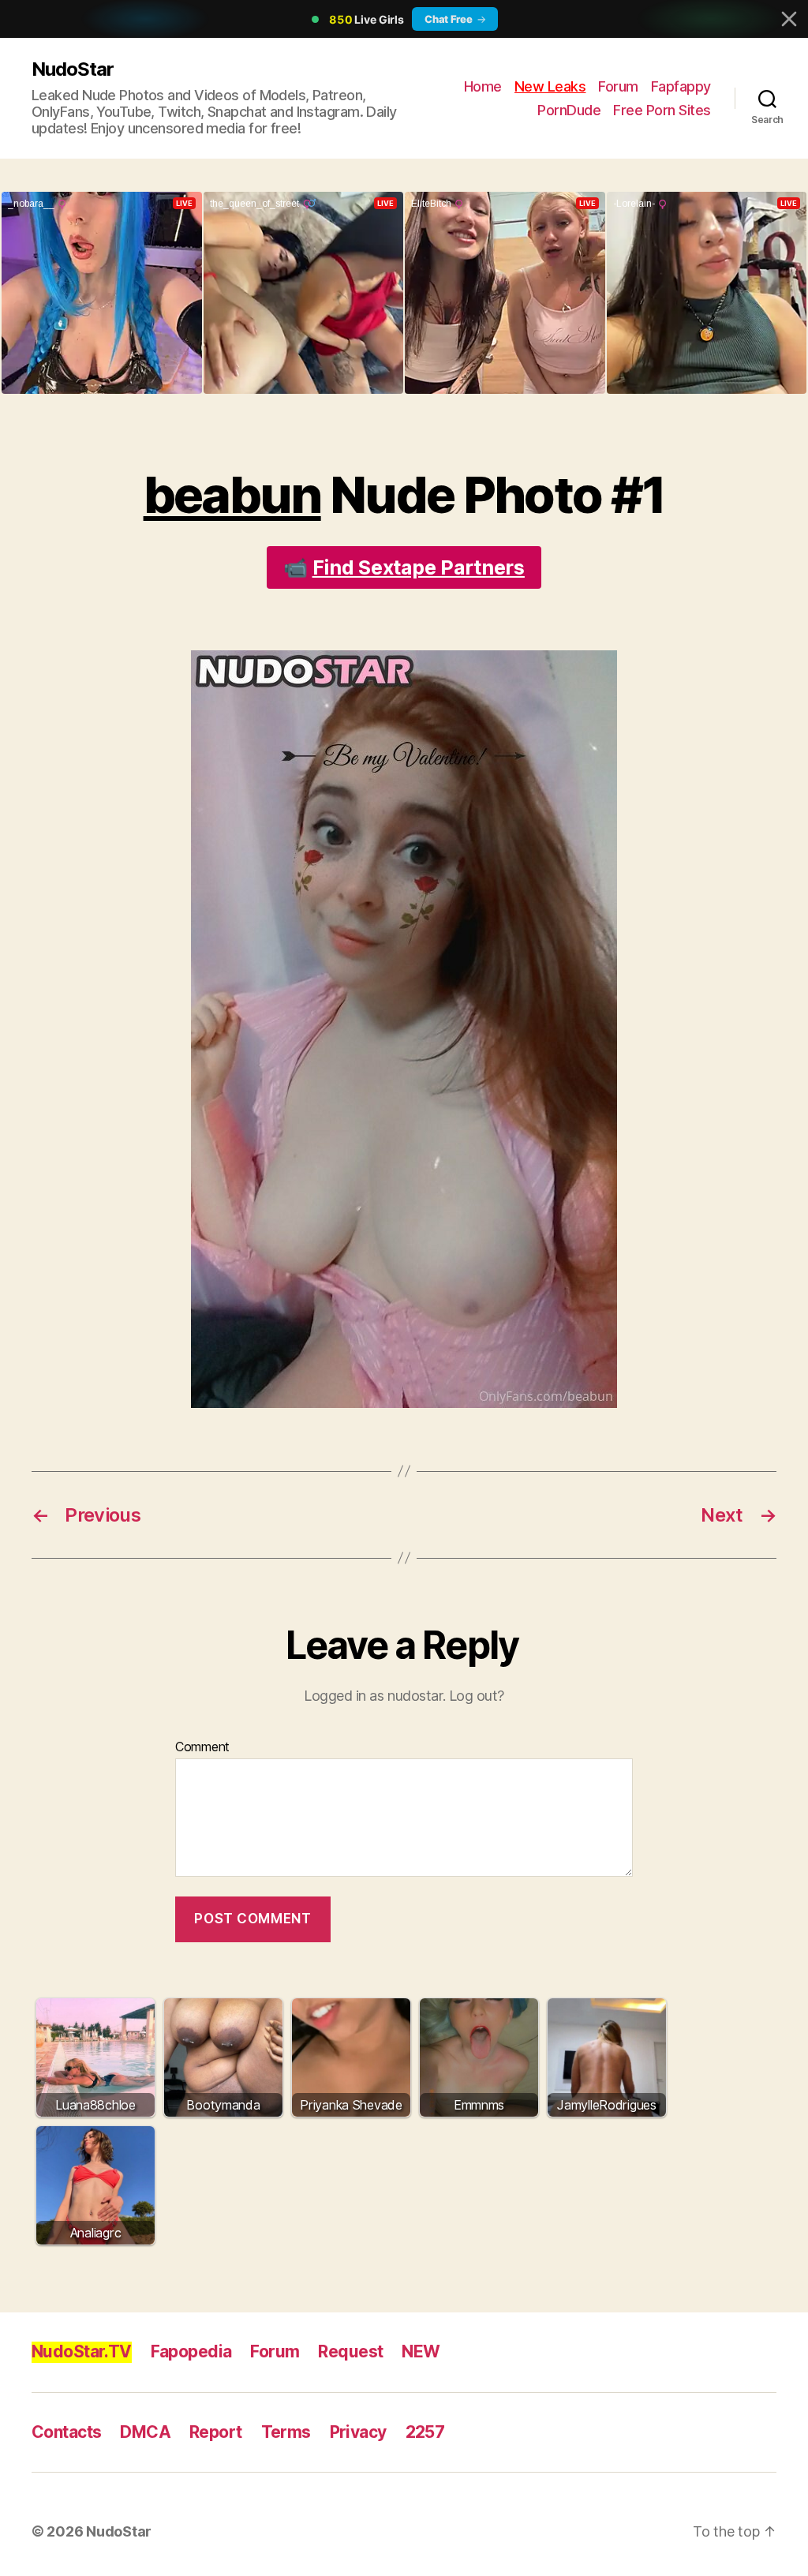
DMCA (145, 2432)
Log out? (477, 1696)
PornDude (569, 110)
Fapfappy (681, 86)
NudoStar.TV (82, 2351)
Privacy (358, 2432)
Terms (286, 2432)
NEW (421, 2351)
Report (216, 2432)
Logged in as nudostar (373, 1696)
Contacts (66, 2432)
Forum (618, 86)
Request (350, 2351)
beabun (232, 494)
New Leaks (550, 86)
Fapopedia (191, 2351)
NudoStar (73, 69)
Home (483, 86)
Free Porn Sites (662, 110)
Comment (202, 1747)
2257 (425, 2432)
